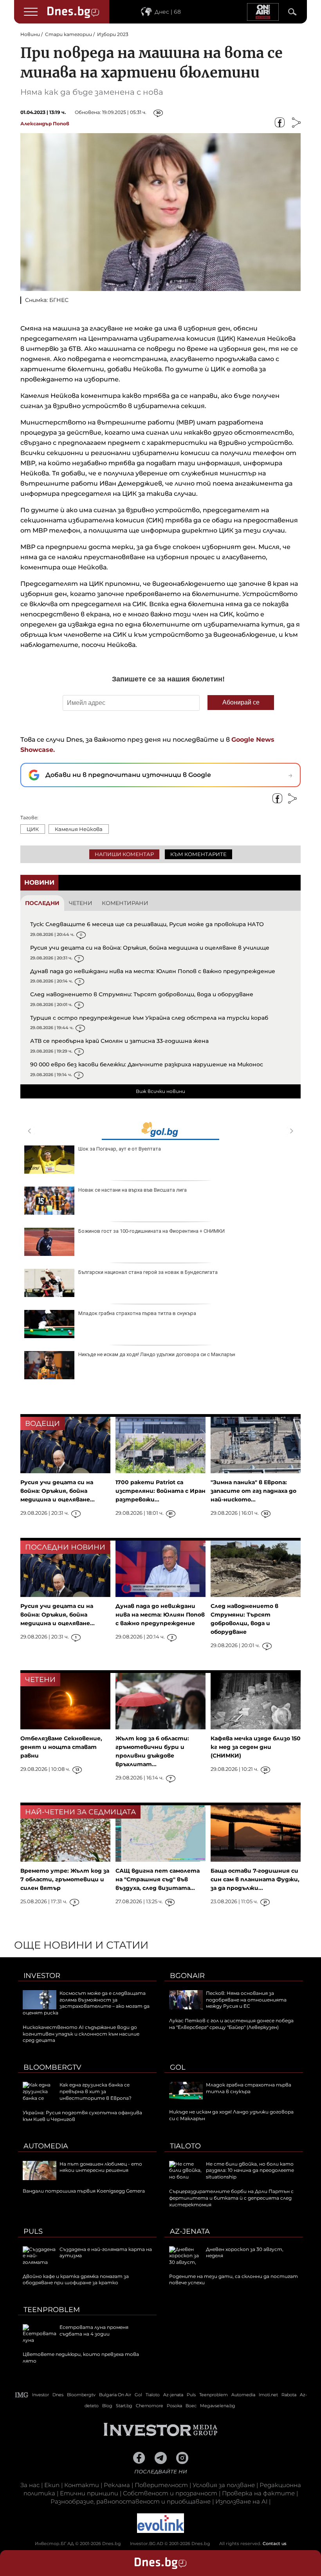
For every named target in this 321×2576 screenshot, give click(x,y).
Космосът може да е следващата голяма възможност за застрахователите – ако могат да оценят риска (86, 2003)
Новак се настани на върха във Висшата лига (133, 1190)
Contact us (275, 2543)
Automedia (46, 2146)
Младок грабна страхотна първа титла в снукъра (137, 1313)
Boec (191, 2406)
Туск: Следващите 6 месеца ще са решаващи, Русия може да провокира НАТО (147, 924)
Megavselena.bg (218, 2406)
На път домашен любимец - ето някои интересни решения (101, 2167)
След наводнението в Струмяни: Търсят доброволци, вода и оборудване (142, 994)
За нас (30, 2485)
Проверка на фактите (258, 2493)
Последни (42, 903)
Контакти (82, 2485)
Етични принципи (89, 2493)
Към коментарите (198, 854)
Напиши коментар (124, 854)
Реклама (117, 2485)
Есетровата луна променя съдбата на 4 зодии (94, 2330)
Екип (52, 2485)
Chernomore (150, 2406)
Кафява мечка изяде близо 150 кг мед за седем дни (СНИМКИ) (256, 1747)
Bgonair (187, 1976)
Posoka (174, 2406)
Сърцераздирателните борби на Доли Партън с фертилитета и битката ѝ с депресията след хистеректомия (231, 2198)
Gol (178, 2067)
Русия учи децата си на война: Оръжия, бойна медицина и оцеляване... (58, 1491)
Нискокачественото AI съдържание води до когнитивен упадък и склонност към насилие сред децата (81, 2034)
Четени (81, 903)
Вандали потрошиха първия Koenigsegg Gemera (84, 2191)
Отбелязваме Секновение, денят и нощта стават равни (61, 1747)
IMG (22, 2395)
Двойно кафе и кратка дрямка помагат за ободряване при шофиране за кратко (76, 2280)
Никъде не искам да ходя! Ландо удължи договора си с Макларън (157, 1354)
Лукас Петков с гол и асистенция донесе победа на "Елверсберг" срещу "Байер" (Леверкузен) (231, 2024)
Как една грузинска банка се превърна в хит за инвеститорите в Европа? (96, 2091)
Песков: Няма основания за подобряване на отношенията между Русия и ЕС (246, 2000)
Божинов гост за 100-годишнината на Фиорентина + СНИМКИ (151, 1231)
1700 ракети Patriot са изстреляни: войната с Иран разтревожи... (160, 1491)
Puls (33, 2231)
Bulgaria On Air (115, 2395)
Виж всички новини (160, 1091)
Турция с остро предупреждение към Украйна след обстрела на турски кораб (149, 1018)
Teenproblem (52, 2310)
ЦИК (33, 829)
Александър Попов (45, 124)
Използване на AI (241, 2501)
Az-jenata (190, 2231)
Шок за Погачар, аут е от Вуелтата (120, 1149)
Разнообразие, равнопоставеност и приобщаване (131, 2501)
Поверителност (161, 2485)
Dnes (58, 2395)
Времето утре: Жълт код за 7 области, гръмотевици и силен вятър (65, 1879)
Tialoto (185, 2146)
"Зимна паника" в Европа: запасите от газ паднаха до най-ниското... (253, 1491)
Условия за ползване (224, 2485)
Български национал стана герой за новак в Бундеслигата (148, 1272)
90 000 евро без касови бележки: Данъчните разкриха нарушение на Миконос (147, 1064)
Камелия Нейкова (79, 829)
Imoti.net (268, 2395)
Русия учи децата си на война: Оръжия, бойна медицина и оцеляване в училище (150, 948)
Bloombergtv (52, 2067)
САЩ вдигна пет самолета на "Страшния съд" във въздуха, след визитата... (158, 1879)
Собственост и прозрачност (170, 2493)
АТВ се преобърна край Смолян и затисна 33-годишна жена (119, 1041)
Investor (42, 1976)
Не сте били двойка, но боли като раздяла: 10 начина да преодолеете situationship (250, 2170)
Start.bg (124, 2406)
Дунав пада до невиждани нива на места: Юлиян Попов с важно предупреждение (153, 971)
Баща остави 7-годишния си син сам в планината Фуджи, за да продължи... (255, 1879)
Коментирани (125, 903)
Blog (107, 2406)
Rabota (289, 2395)
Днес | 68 (168, 12)
